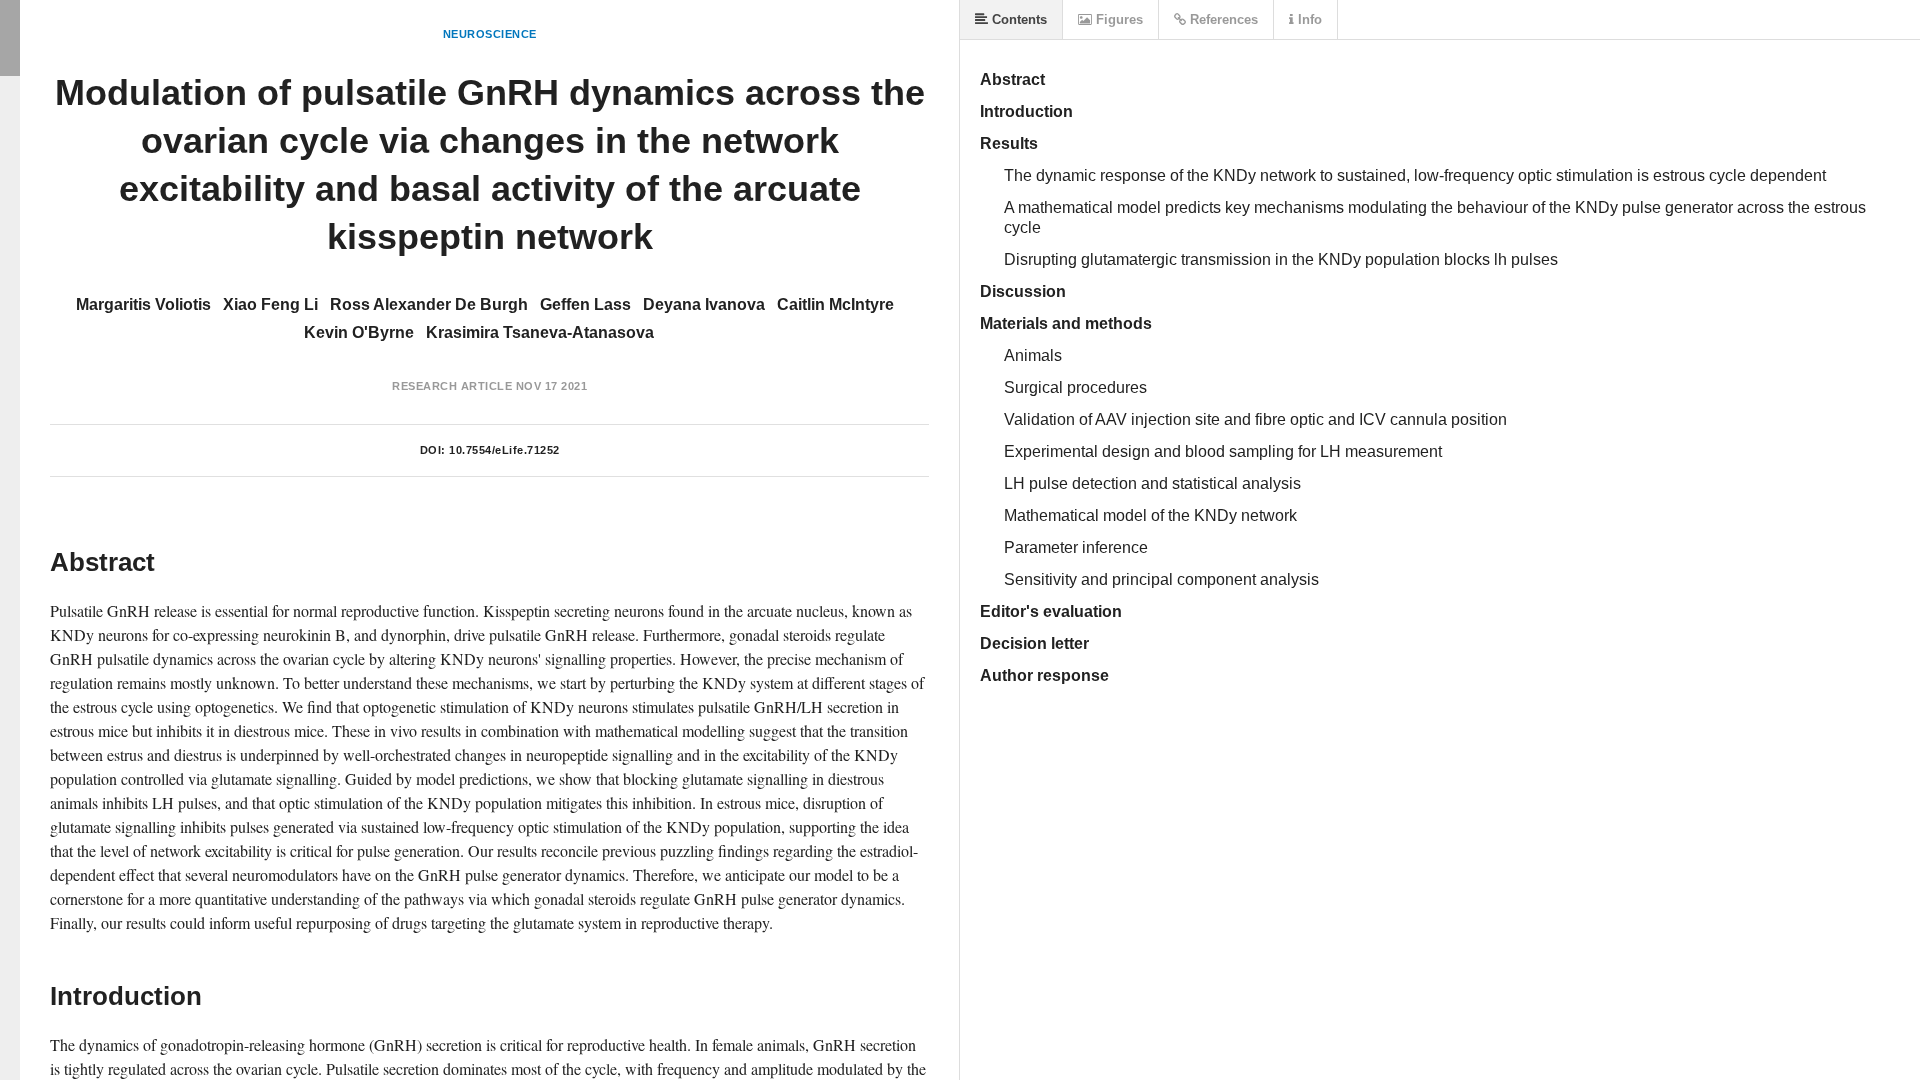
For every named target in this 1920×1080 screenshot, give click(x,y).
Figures (1117, 19)
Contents (1017, 19)
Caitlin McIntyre (835, 304)
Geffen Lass (585, 304)
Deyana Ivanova (704, 304)
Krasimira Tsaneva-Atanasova (540, 332)
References (1222, 19)
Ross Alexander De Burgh (429, 304)
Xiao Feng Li (270, 304)
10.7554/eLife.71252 (504, 450)
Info (1308, 19)
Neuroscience (490, 34)
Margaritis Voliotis (143, 304)
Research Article (452, 386)
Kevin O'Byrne (359, 332)
